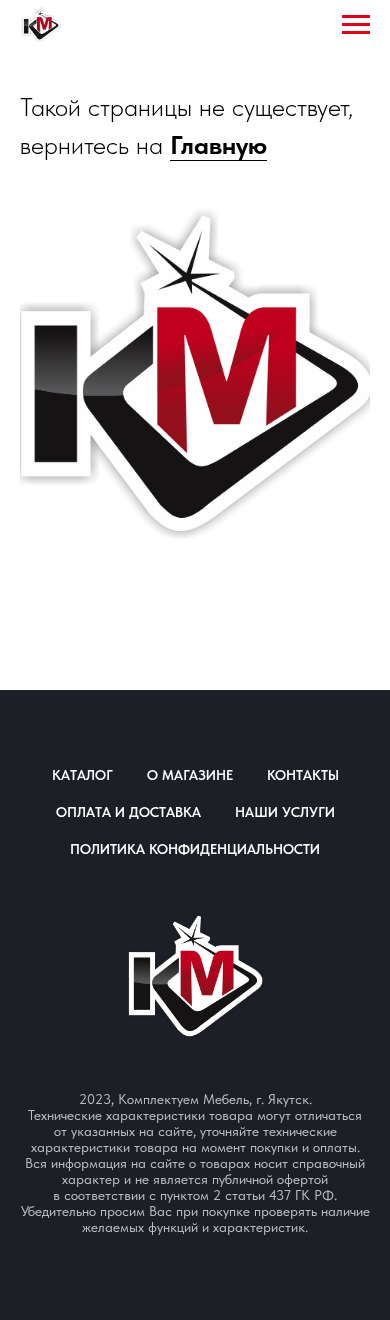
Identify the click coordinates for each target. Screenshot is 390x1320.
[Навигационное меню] (356, 25)
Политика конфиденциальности (195, 849)
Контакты (303, 775)
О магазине (190, 775)
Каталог (82, 775)
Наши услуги (285, 812)
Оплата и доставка (128, 812)
